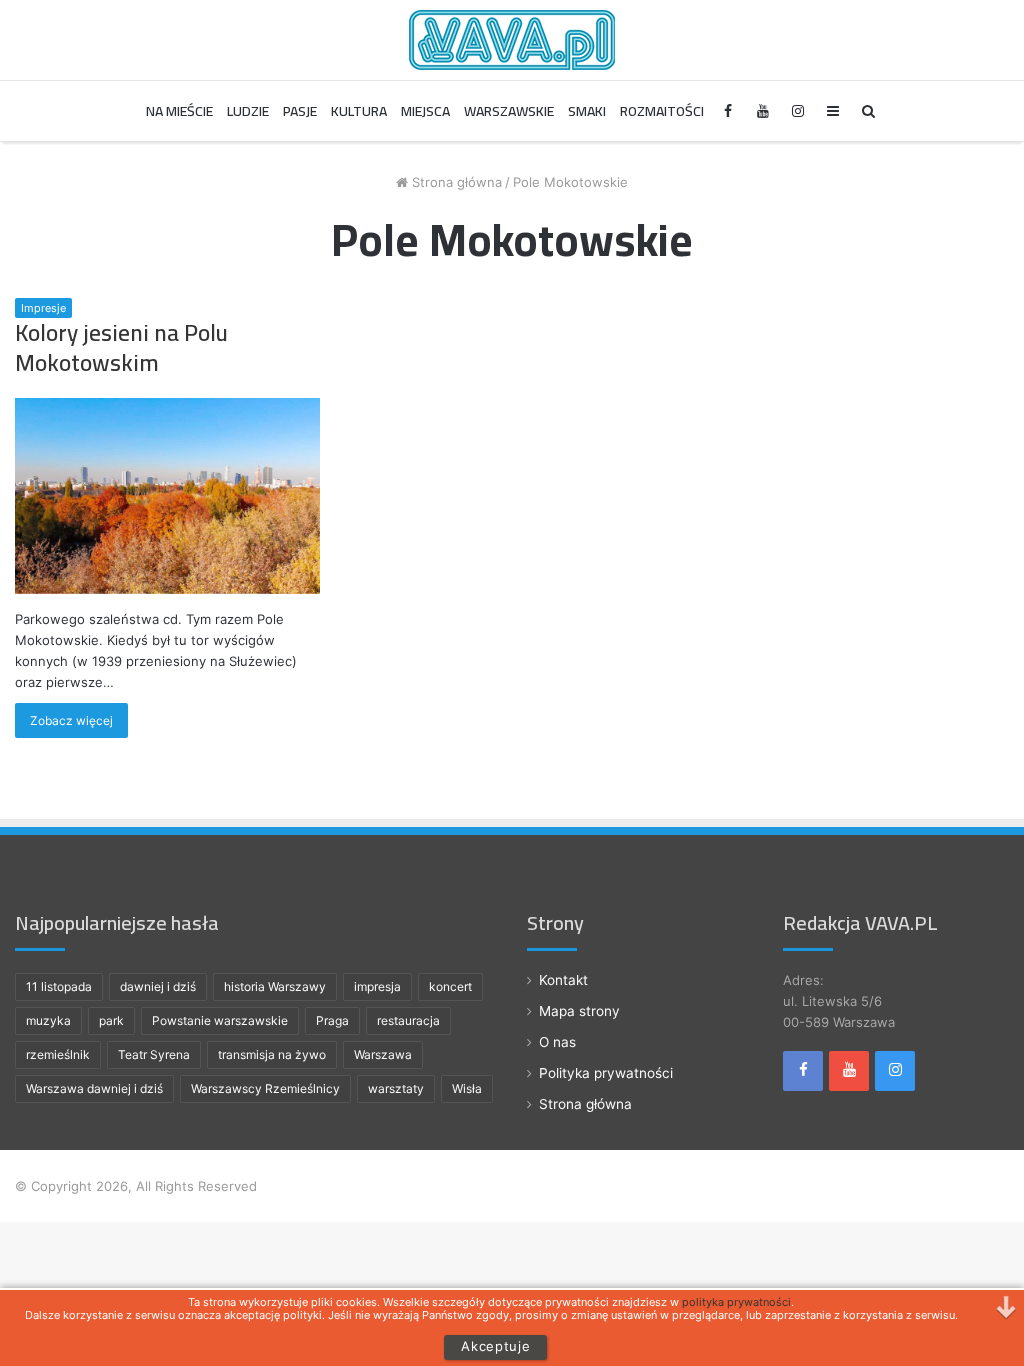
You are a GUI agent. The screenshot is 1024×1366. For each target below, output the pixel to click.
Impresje (43, 308)
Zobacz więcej (71, 720)
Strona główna (455, 182)
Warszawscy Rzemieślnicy (265, 1088)
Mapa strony (579, 1011)
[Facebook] (728, 111)
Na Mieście (179, 111)
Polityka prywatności (606, 1073)
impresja (377, 986)
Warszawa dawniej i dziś (94, 1088)
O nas (557, 1042)
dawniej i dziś (158, 986)
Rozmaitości (662, 111)
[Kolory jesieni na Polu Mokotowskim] (167, 495)
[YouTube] (763, 111)
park (111, 1020)
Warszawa (383, 1054)
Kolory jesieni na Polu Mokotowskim (121, 347)
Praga (332, 1020)
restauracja (408, 1020)
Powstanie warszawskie (220, 1020)
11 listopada (59, 986)
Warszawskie (509, 111)
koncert (450, 986)
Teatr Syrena (154, 1054)
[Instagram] (798, 111)
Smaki (587, 111)
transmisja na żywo (272, 1054)
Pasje (300, 111)
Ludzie (248, 111)
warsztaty (396, 1088)
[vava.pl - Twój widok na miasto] (512, 40)
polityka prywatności (736, 1302)
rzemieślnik (58, 1054)
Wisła (467, 1088)
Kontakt (563, 980)
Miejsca (425, 111)
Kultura (359, 111)
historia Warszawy (275, 986)
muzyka (48, 1020)
